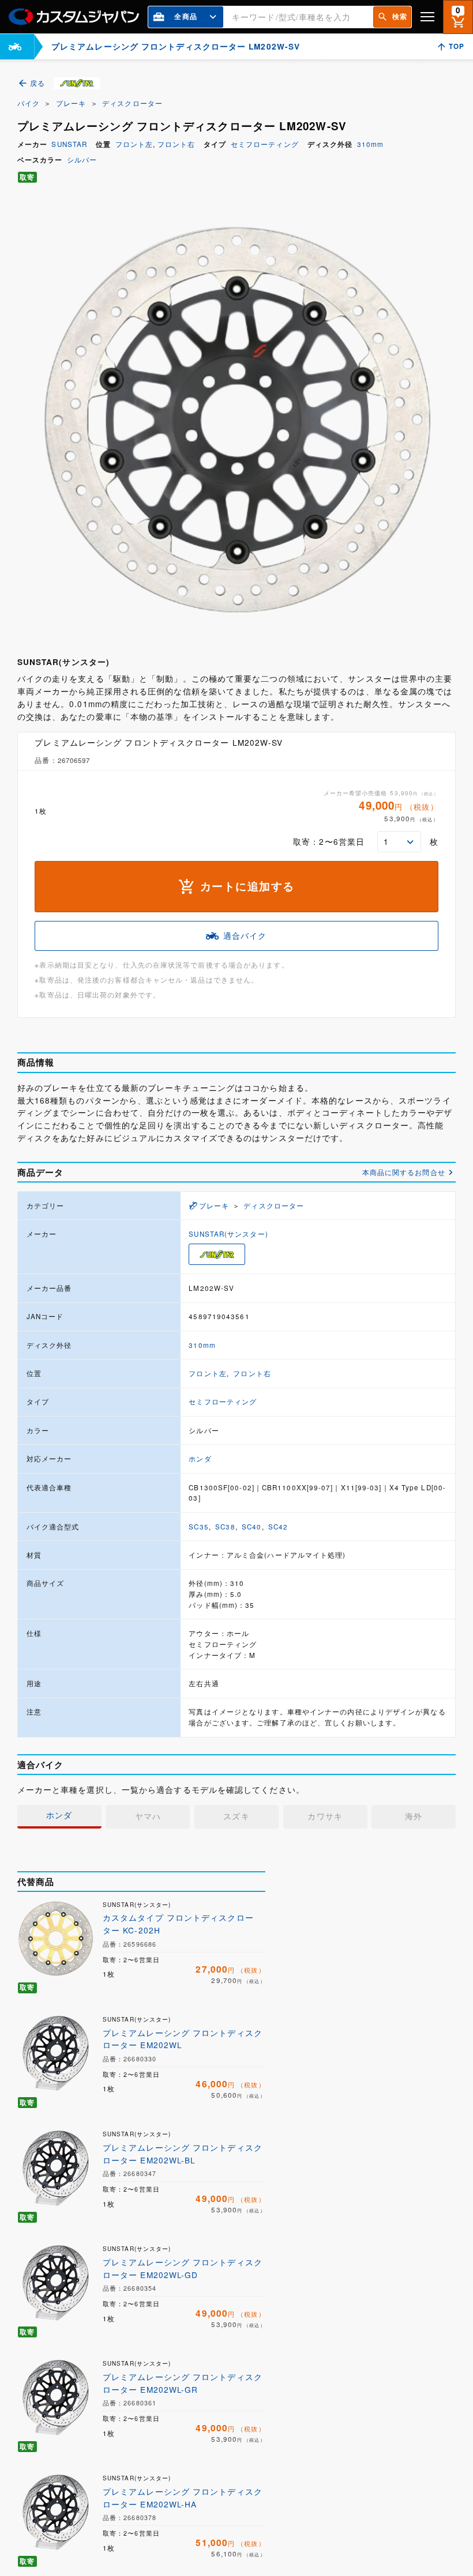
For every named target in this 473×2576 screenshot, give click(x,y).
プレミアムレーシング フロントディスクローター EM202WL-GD (183, 2268)
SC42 (278, 1527)
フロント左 (134, 144)
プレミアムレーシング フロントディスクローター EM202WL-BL (183, 2154)
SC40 (251, 1527)
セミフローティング (265, 144)
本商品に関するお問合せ (404, 1172)
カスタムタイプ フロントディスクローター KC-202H (178, 1924)
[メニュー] (427, 17)
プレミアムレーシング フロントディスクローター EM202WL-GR (183, 2383)
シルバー (82, 160)
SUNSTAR (69, 144)
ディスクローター (132, 103)
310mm (370, 144)
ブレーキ (71, 103)
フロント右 (176, 144)
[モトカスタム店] (15, 47)
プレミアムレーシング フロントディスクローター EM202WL (183, 2039)
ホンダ (200, 1459)
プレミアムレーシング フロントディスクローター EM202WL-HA (183, 2498)
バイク (29, 103)
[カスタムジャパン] (74, 17)
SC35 (198, 1527)
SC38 (225, 1527)
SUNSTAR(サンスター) (228, 1234)
